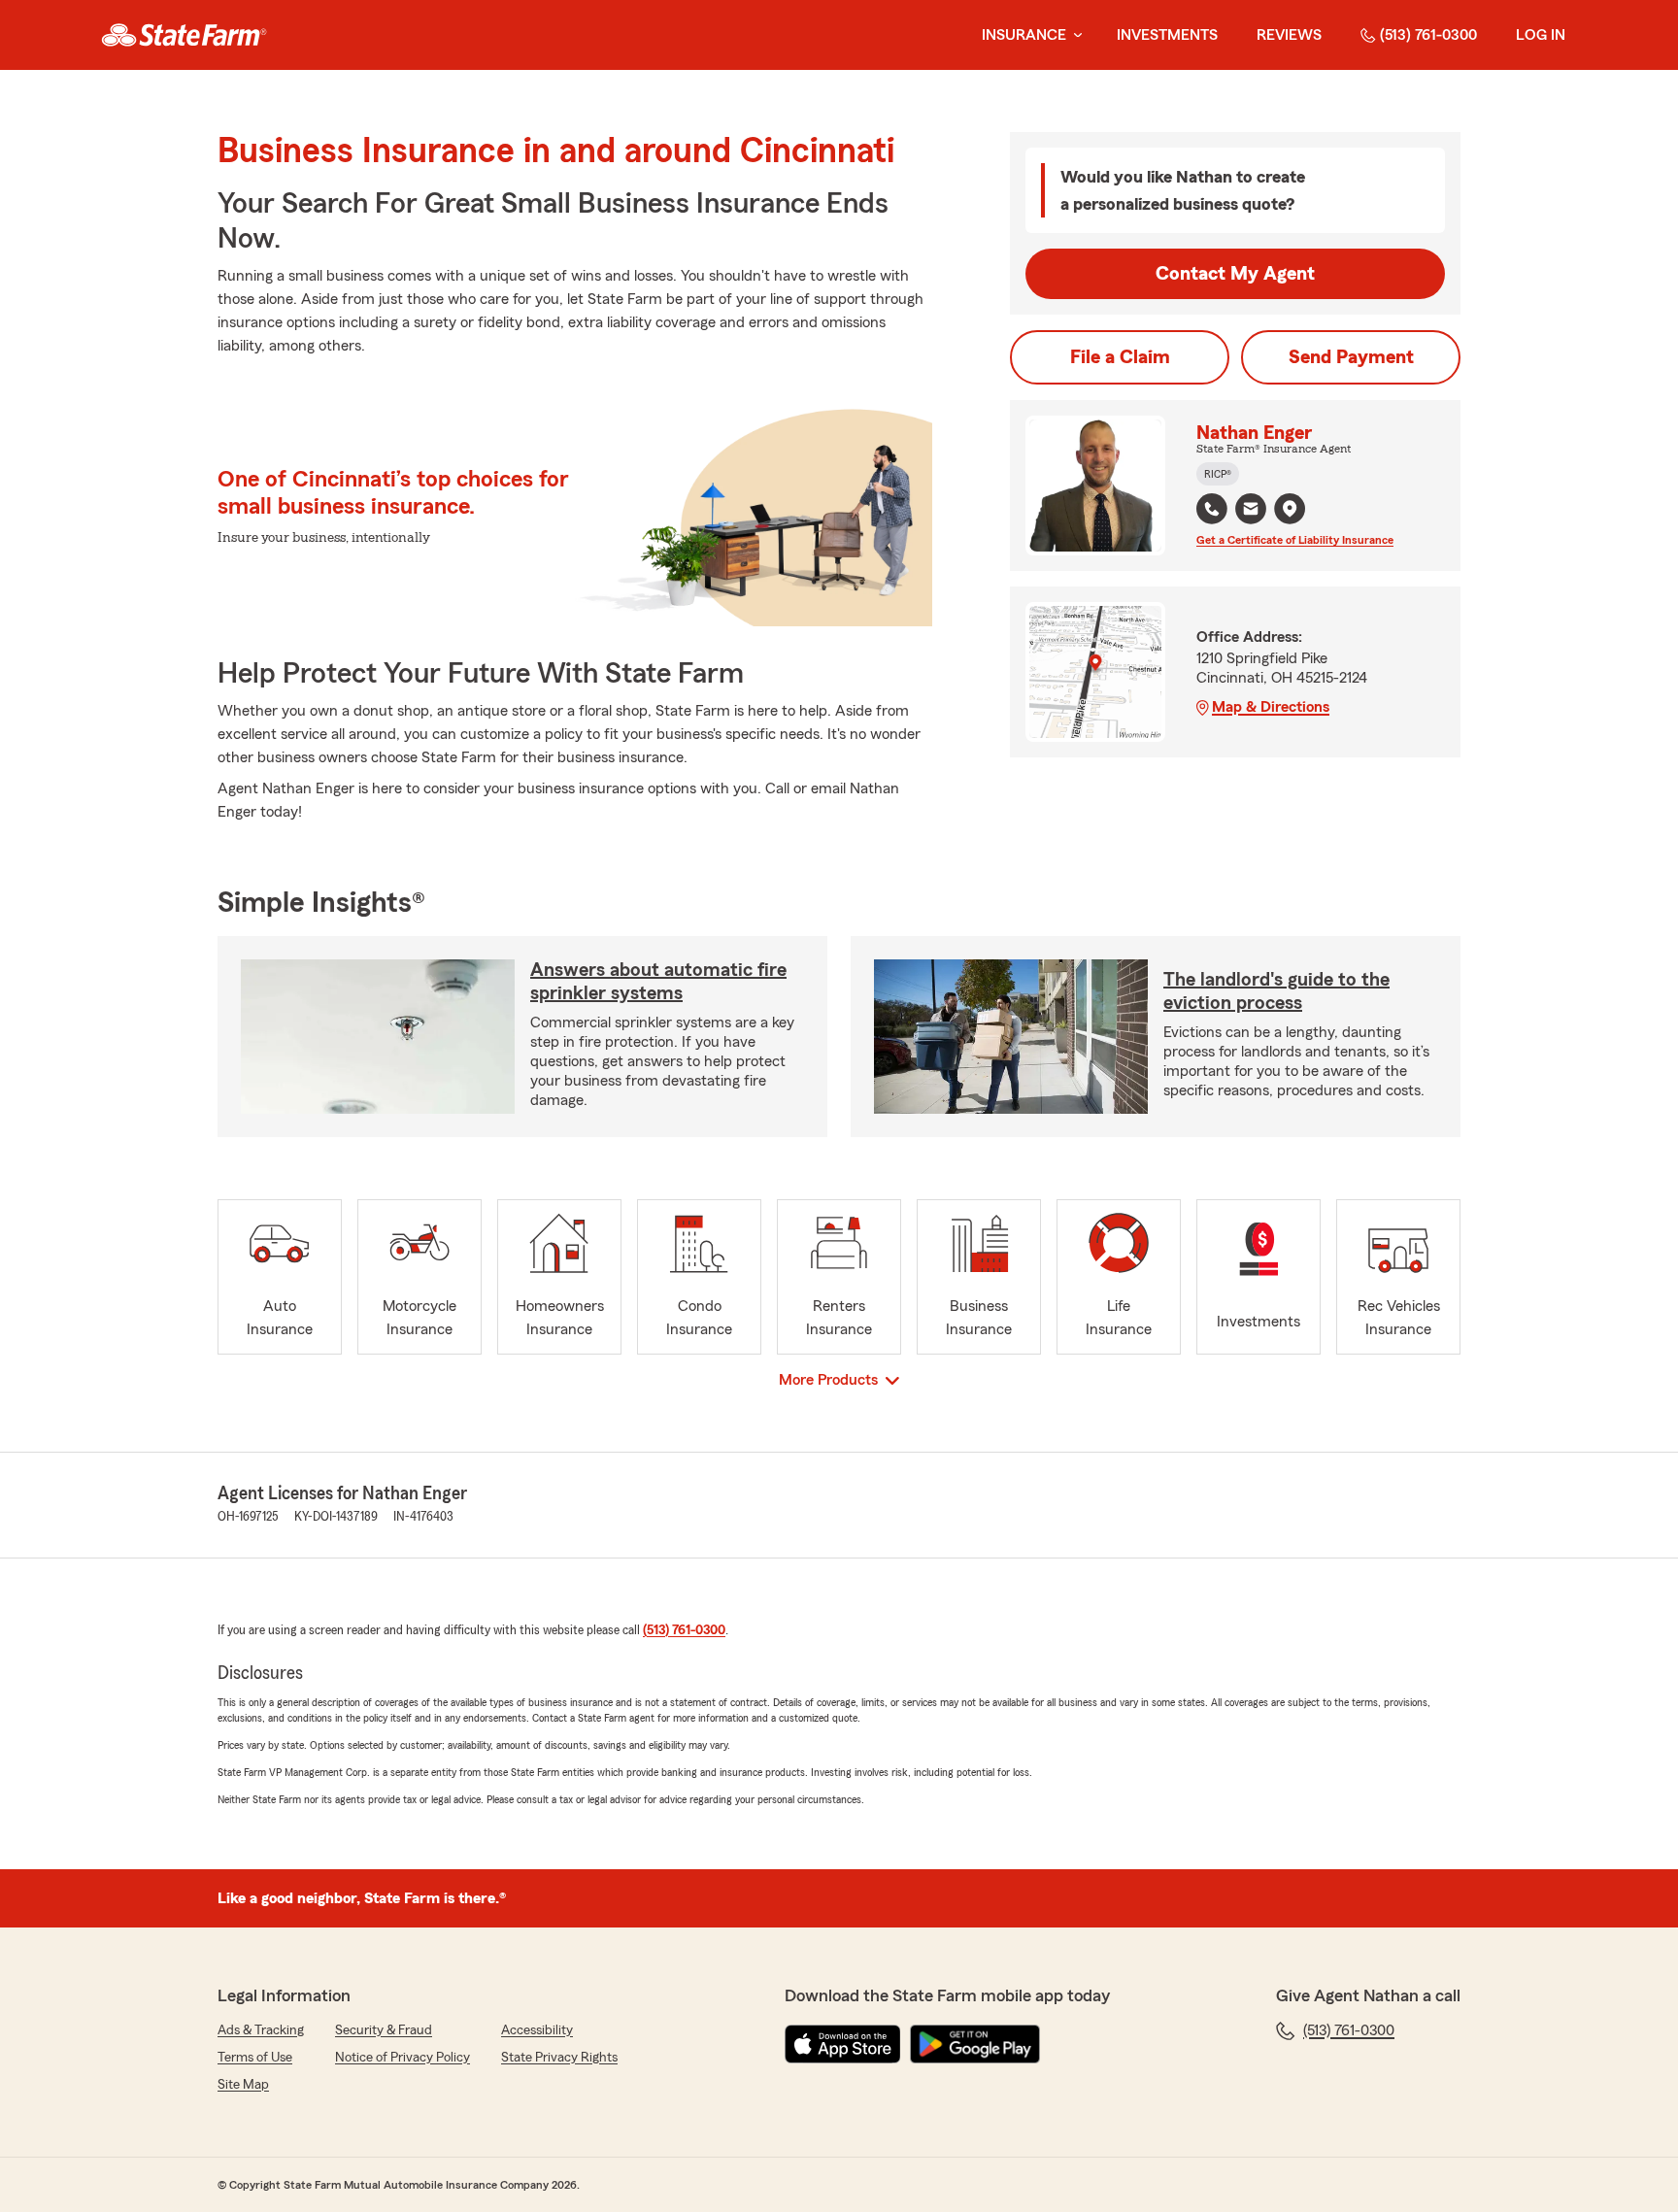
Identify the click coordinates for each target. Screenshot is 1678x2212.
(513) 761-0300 (1428, 35)
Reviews (1289, 35)
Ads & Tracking (261, 2030)
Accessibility (537, 2030)
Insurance (1024, 35)
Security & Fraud (384, 2030)
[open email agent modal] (1251, 511)
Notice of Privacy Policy (403, 2058)
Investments (1167, 35)
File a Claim (1120, 357)
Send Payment (1351, 357)
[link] (184, 35)
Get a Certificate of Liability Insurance (1295, 540)
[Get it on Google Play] (975, 2044)
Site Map (243, 2085)
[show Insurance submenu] (1074, 35)
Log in (1541, 35)
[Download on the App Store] (843, 2044)
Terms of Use (255, 2058)
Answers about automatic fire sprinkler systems (658, 982)
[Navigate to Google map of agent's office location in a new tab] (1290, 509)
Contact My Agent (1235, 274)
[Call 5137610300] (1212, 509)
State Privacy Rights (559, 2058)
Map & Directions (1271, 707)
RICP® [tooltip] (1218, 474)
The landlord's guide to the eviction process (1276, 991)
